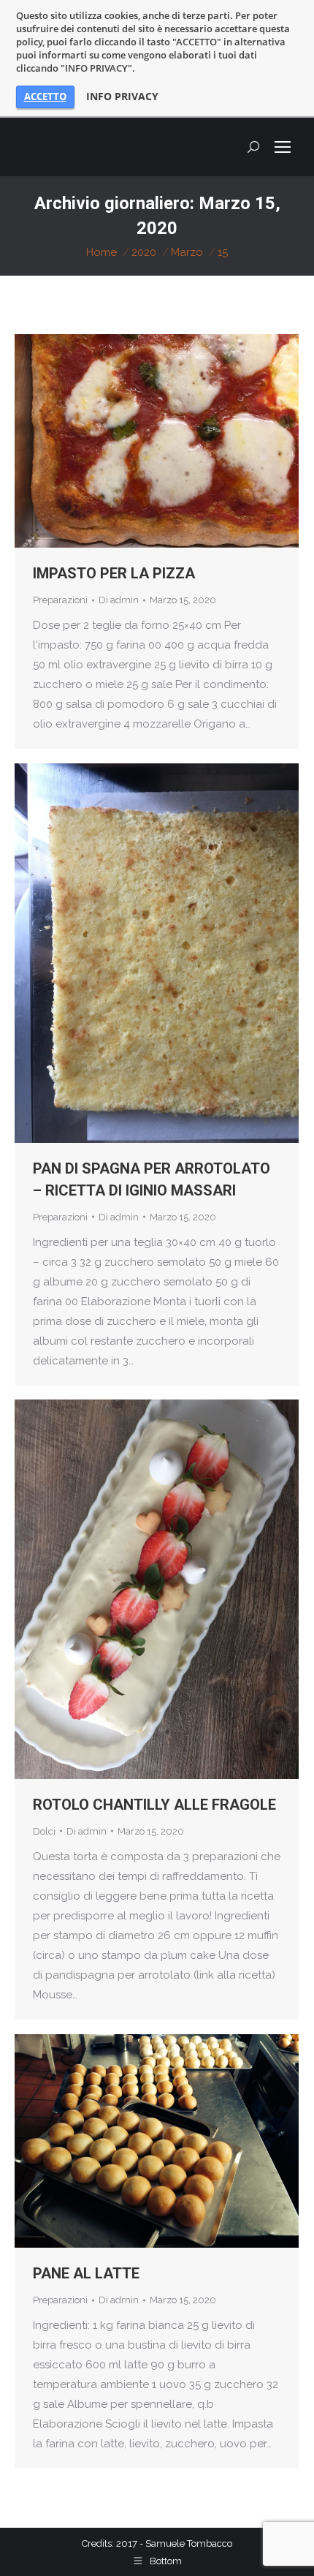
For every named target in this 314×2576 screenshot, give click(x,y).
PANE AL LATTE (86, 2273)
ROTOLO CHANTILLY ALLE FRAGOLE (154, 1805)
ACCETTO (45, 97)
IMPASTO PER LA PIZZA (114, 573)
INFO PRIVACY (122, 97)
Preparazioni (60, 600)
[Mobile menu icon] (283, 147)
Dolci (44, 1831)
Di (119, 600)
